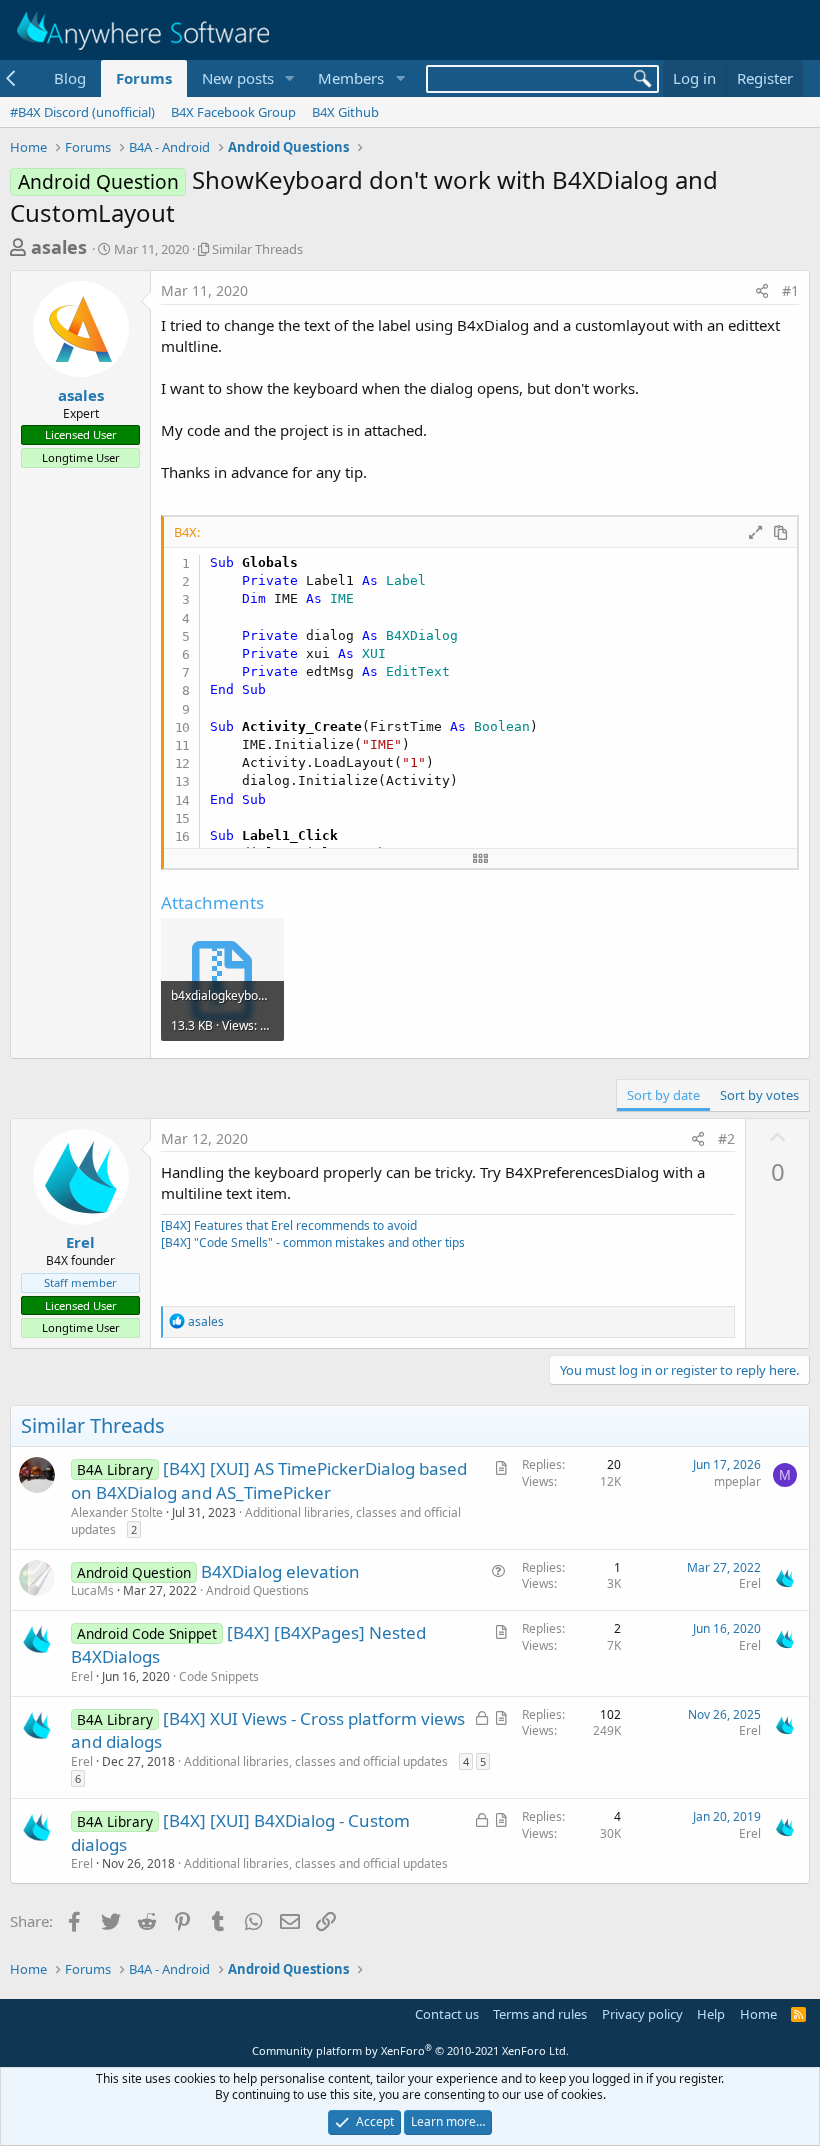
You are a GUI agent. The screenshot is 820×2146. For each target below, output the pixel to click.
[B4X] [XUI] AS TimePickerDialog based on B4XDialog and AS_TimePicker (269, 1480)
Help (711, 2014)
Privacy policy (642, 2014)
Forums (144, 78)
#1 (790, 290)
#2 (726, 1138)
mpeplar (737, 1481)
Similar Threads (257, 249)
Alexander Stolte (117, 1512)
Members (351, 78)
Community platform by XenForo (410, 2050)
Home (758, 2014)
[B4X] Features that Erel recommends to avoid (289, 1225)
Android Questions (257, 1590)
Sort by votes (759, 1095)
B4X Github (345, 112)
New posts (238, 78)
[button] (289, 78)
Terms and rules (540, 2014)
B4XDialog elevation (280, 1571)
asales (59, 247)
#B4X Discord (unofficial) (82, 112)
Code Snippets (219, 1676)
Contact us (447, 2014)
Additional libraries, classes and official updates (266, 1521)
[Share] (762, 291)
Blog (70, 78)
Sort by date (663, 1095)
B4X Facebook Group (233, 112)
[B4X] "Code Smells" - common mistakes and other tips (313, 1242)
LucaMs (92, 1590)
